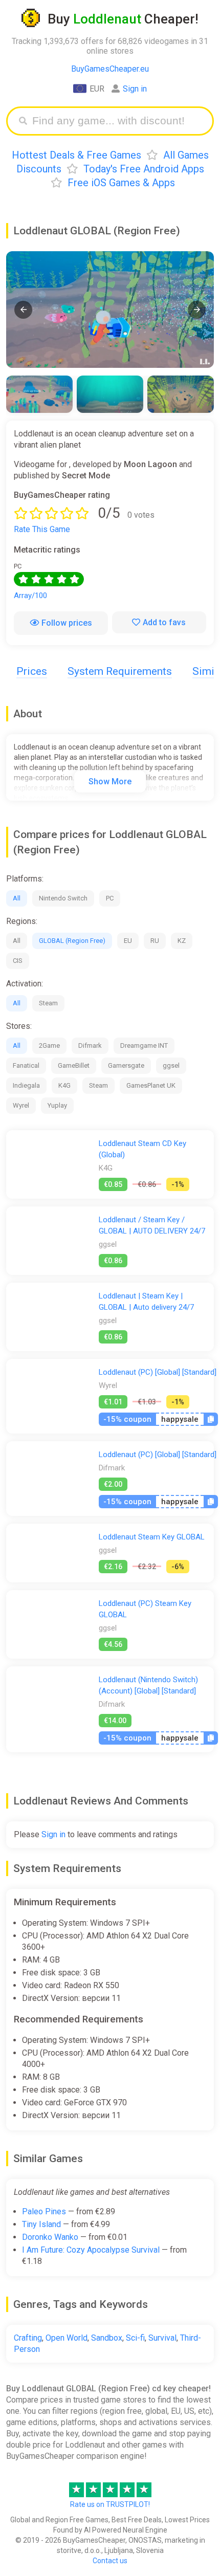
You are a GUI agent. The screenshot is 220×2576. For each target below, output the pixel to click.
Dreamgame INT (144, 1045)
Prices (32, 671)
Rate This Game (42, 529)
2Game (49, 1045)
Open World (67, 2338)
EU (128, 941)
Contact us (110, 2561)
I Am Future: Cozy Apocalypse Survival (91, 2250)
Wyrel (21, 1105)
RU (155, 941)
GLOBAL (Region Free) (72, 941)
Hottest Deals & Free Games (76, 155)
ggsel (171, 1065)
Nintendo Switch (63, 898)
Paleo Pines (44, 2211)
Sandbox (107, 2338)
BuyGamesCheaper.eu (110, 69)
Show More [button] (110, 781)
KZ (182, 941)
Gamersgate (126, 1065)
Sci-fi (135, 2338)
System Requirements (120, 671)
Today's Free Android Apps (144, 169)
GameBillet (74, 1065)
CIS (18, 961)
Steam (48, 1003)
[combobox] (118, 121)
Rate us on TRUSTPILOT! (110, 2504)
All (17, 898)
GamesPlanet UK (151, 1085)
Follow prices (67, 623)
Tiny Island (41, 2224)
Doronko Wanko (50, 2237)
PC (110, 898)
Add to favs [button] (164, 622)
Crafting (28, 2338)
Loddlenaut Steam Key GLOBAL (152, 1537)
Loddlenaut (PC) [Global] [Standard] (158, 1372)
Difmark (90, 1045)
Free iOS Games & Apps (121, 183)
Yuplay (57, 1105)
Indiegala (26, 1085)
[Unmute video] (110, 310)
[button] (23, 310)
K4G (64, 1085)
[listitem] (39, 394)
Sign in (135, 89)
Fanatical (26, 1065)
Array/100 (30, 596)
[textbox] (118, 121)
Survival (162, 2338)
